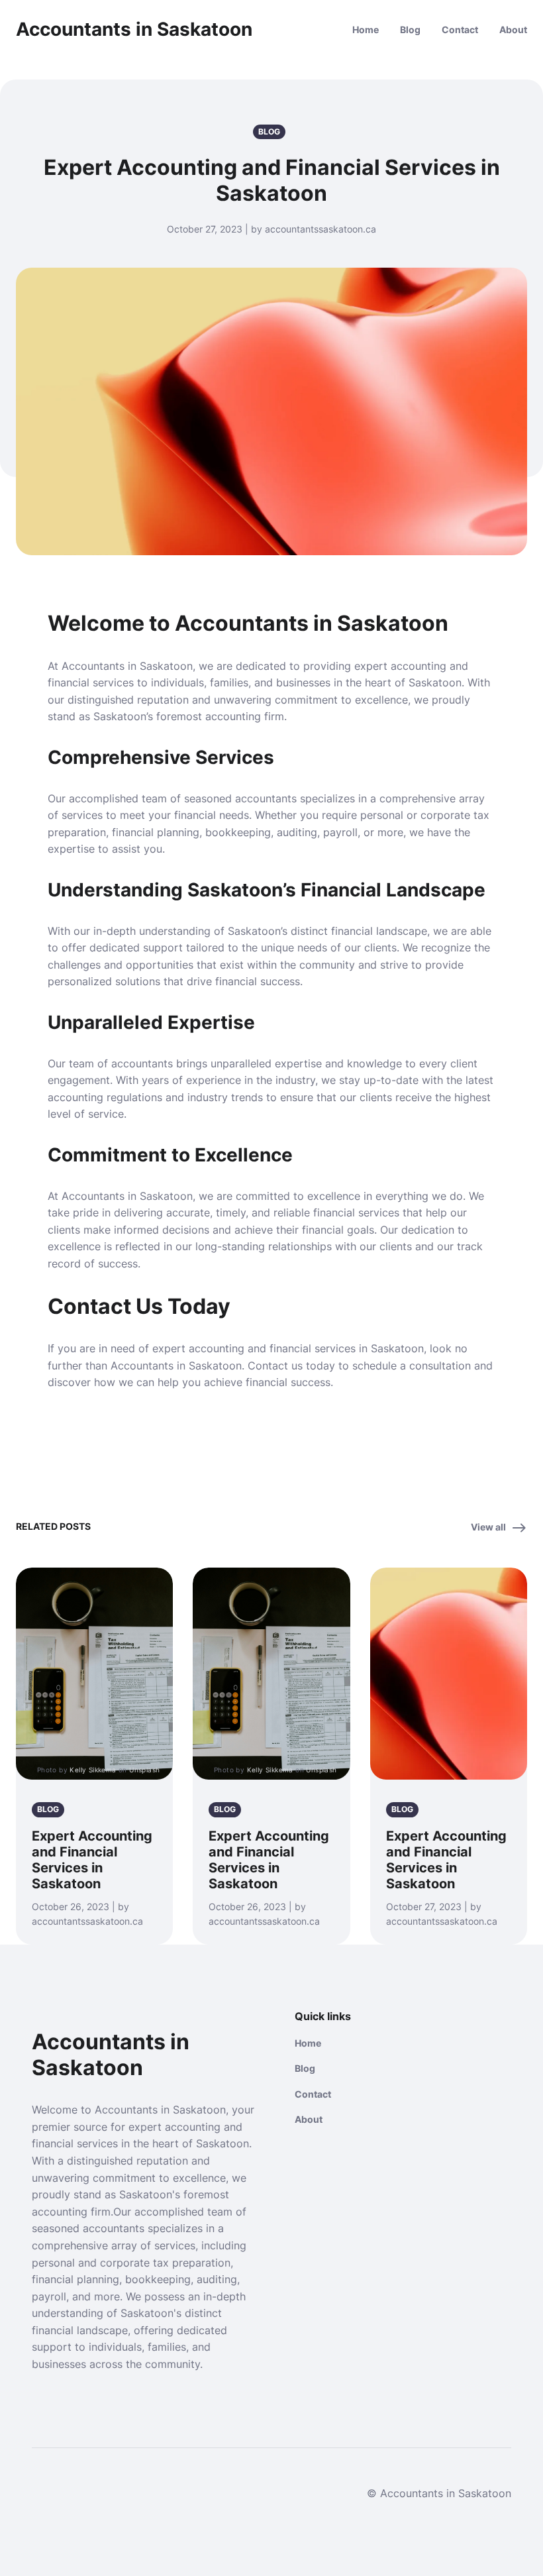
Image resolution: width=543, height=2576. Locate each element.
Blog (410, 29)
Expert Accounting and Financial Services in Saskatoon (92, 1860)
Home (366, 29)
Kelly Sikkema (93, 1770)
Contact (460, 29)
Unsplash (144, 1770)
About (513, 29)
